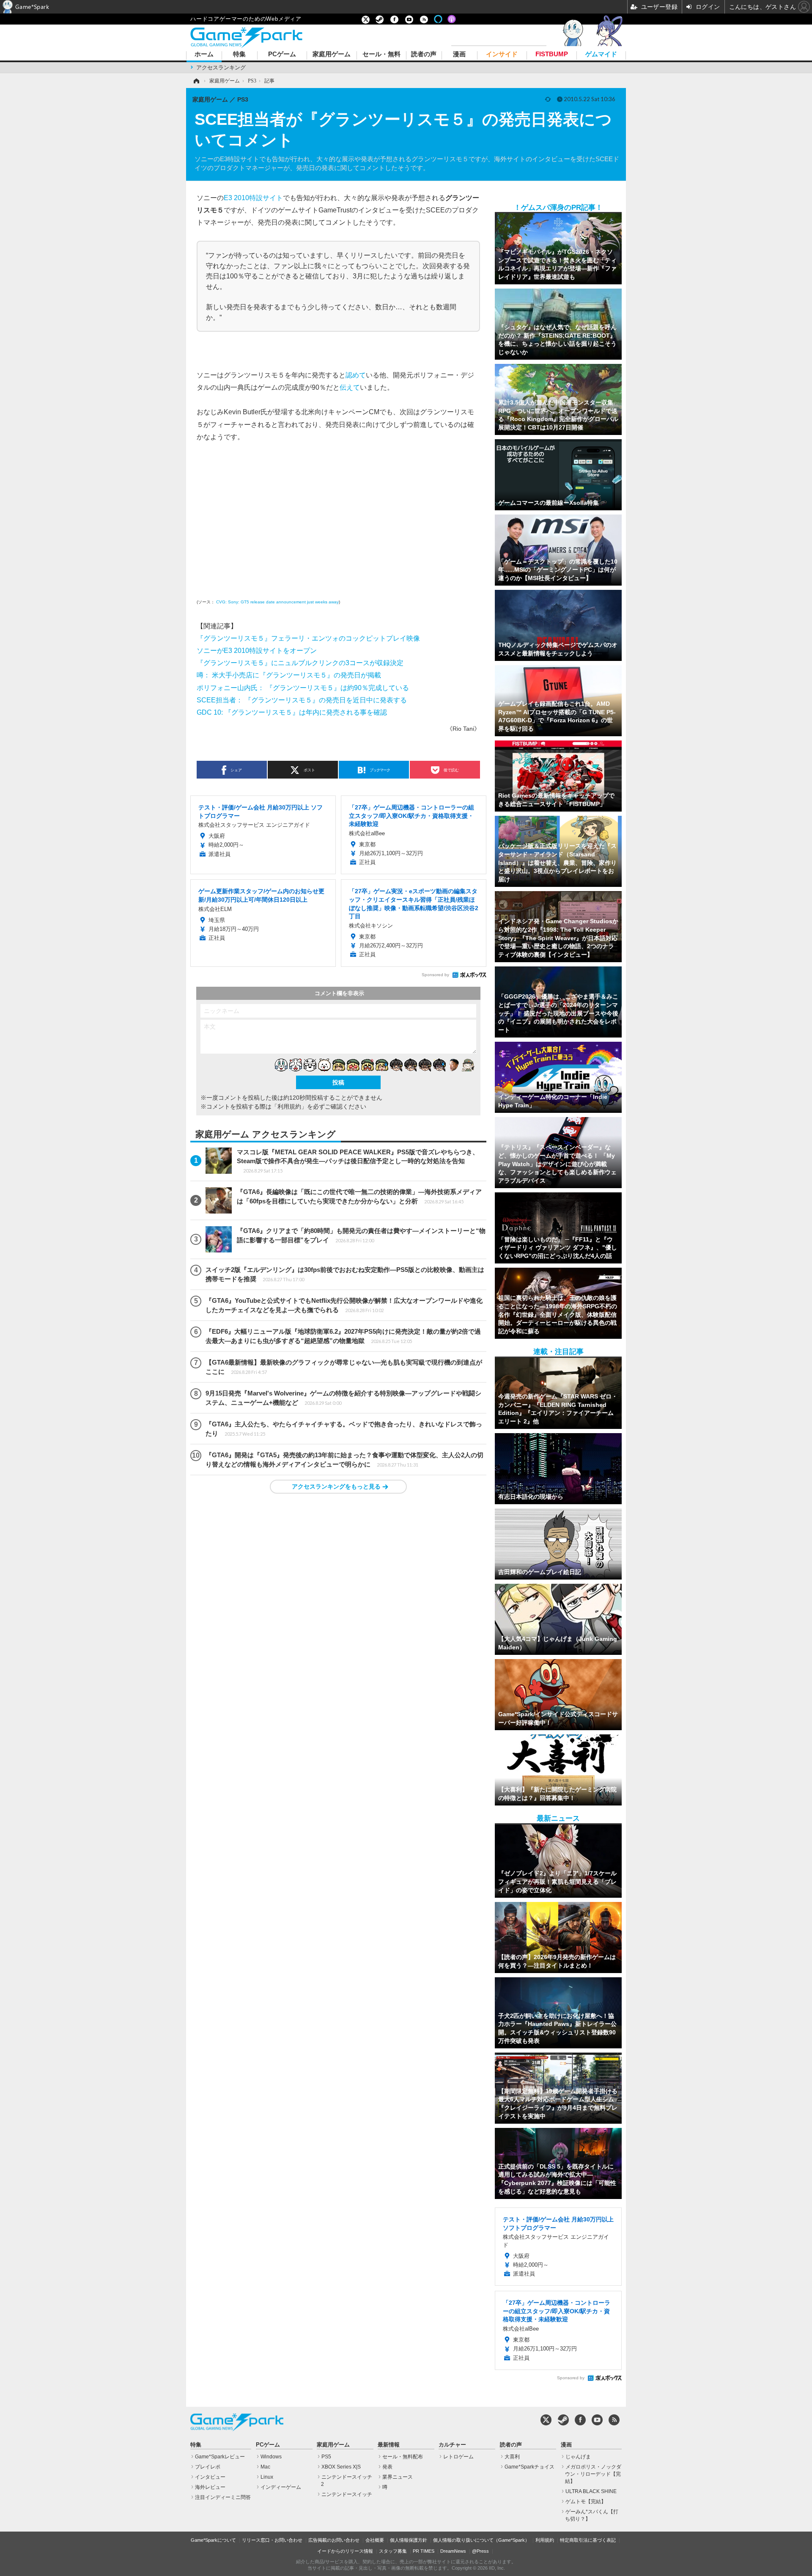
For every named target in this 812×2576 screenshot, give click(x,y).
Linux (267, 2477)
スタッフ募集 (393, 2551)
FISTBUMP (552, 54)
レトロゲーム (458, 2457)
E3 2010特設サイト (253, 198)
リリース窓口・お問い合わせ (272, 2540)
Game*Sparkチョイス (529, 2467)
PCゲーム (282, 54)
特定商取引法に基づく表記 (588, 2540)
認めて (356, 375)
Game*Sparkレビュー (220, 2457)
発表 (387, 2467)
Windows (271, 2457)
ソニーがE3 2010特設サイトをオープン (257, 650)
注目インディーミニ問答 (223, 2497)
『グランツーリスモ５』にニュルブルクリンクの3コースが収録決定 (300, 663)
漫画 (459, 54)
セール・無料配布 (403, 2457)
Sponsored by (435, 975)
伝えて (350, 387)
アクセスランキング (221, 67)
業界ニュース (398, 2477)
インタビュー (210, 2477)
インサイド (502, 54)
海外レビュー (210, 2487)
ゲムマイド (601, 54)
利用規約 (545, 2540)
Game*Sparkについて (213, 2540)
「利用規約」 (289, 1106)
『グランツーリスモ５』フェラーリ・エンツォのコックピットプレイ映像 (308, 638)
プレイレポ (208, 2467)
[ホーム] (196, 81)
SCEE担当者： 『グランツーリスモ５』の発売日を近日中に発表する (302, 700)
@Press (480, 2551)
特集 (239, 54)
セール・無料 (381, 54)
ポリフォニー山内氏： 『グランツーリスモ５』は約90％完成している (303, 688)
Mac (265, 2467)
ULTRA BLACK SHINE (591, 2491)
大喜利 (512, 2457)
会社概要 (375, 2540)
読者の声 (424, 54)
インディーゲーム (281, 2487)
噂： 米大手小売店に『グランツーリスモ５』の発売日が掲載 (289, 675)
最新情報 (389, 2445)
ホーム (204, 54)
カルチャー (452, 2445)
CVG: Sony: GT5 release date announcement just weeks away (277, 602)
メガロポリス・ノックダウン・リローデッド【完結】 (593, 2474)
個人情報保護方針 (409, 2540)
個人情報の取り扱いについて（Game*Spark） (481, 2540)
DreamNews (453, 2551)
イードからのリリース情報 (345, 2551)
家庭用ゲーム (332, 54)
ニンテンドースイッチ (347, 2494)
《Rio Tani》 (463, 729)
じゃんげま (578, 2457)
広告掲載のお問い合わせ (334, 2540)
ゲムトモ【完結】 (586, 2502)
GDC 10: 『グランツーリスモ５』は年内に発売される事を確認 (292, 712)
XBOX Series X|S (341, 2467)
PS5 (326, 2457)
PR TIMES (424, 2551)
